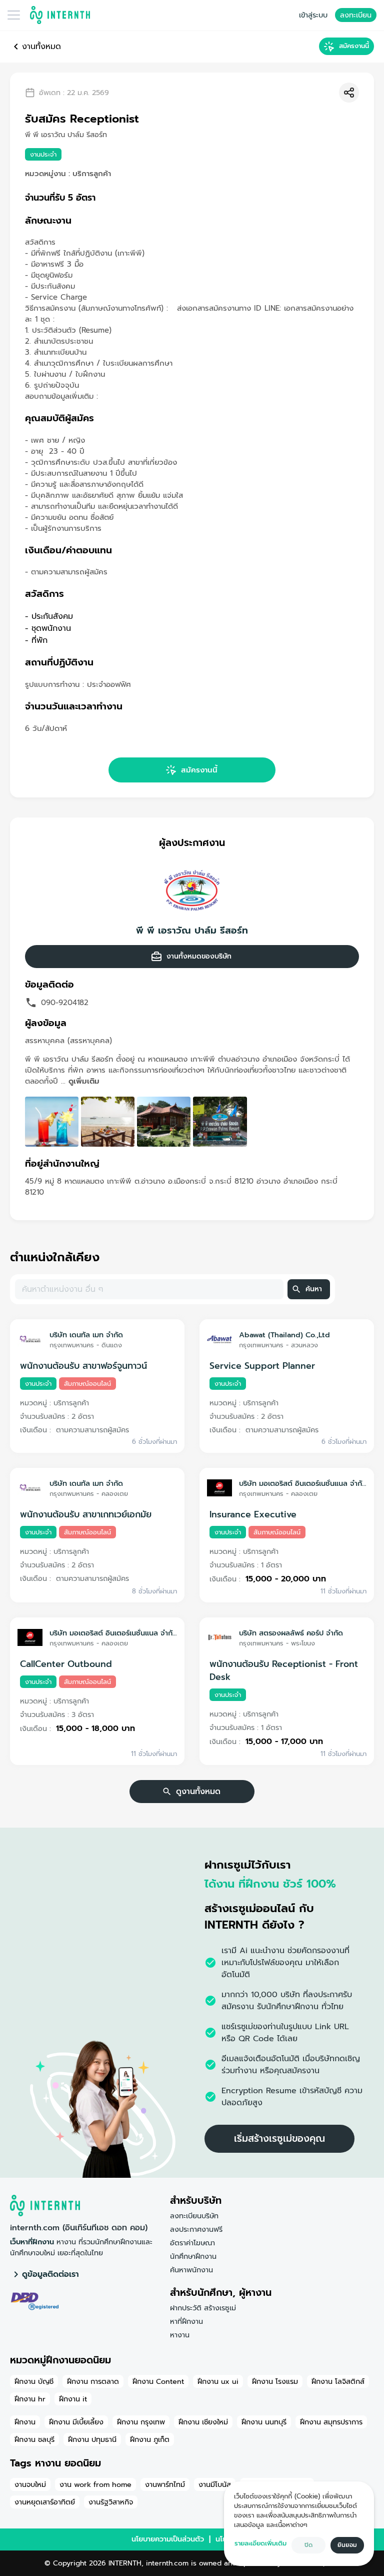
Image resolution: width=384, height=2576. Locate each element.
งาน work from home (95, 2484)
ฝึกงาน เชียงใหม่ (203, 2422)
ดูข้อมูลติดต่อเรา (50, 2274)
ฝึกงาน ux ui (218, 2381)
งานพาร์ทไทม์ (165, 2484)
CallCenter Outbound (66, 1664)
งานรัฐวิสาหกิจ (111, 2502)
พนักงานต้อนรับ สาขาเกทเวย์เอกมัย (86, 1514)
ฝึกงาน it (73, 2399)
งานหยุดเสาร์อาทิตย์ (45, 2502)
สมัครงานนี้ (354, 46)
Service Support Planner (262, 1366)
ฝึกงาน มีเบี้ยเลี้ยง (76, 2422)
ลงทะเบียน (356, 15)
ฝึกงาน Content (158, 2381)
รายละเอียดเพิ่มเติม (260, 2543)
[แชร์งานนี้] (349, 93)
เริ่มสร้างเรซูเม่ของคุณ (279, 2138)
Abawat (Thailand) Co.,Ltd (284, 1335)
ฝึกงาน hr (30, 2399)
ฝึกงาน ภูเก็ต (150, 2439)
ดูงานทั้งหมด (198, 1792)
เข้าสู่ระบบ (313, 15)
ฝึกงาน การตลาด (93, 2381)
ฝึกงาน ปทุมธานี (92, 2439)
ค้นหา (314, 1289)
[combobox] (148, 1289)
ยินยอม (347, 2545)
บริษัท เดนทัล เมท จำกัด (86, 1335)
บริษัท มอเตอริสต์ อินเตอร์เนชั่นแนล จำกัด (303, 1483)
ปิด (308, 2545)
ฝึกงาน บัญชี (34, 2381)
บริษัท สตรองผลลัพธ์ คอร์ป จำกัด (291, 1633)
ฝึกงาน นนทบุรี (264, 2422)
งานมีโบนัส (215, 2484)
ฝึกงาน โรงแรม (275, 2381)
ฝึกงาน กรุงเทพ (141, 2422)
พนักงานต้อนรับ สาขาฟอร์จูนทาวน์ (83, 1366)
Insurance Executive (253, 1514)
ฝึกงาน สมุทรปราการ (331, 2422)
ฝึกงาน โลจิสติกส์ (338, 2381)
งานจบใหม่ (30, 2484)
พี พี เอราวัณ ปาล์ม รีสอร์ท (192, 931)
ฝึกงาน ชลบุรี (34, 2439)
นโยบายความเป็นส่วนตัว (168, 2539)
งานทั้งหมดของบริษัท (199, 956)
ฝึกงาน (25, 2422)
